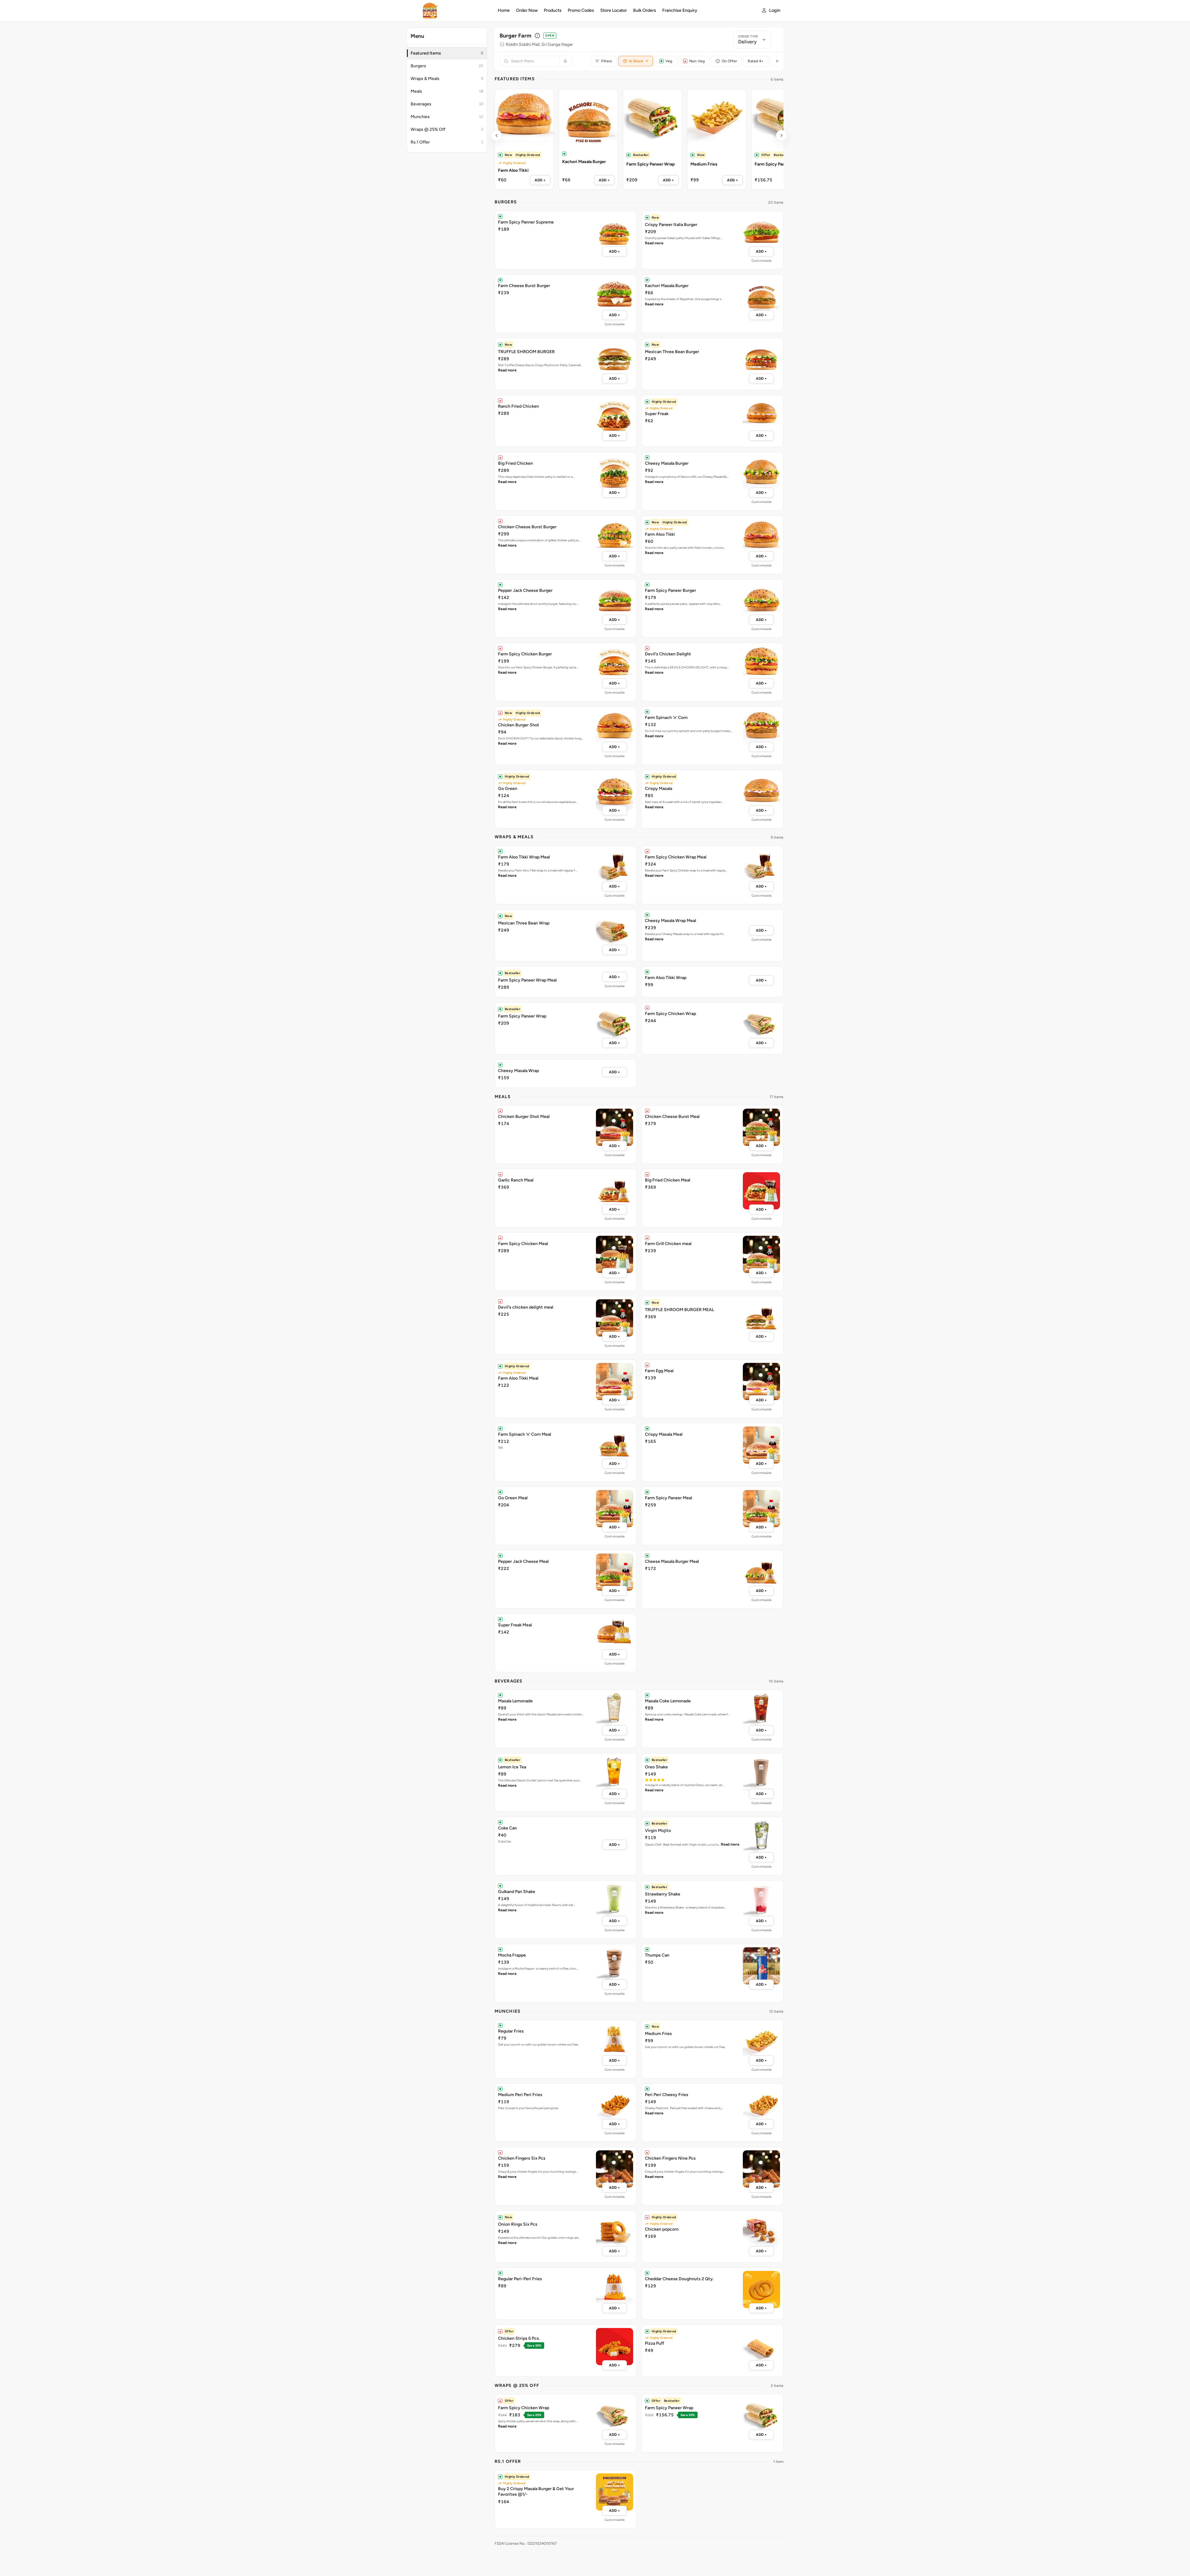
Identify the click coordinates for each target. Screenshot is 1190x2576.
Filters (607, 61)
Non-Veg (697, 61)
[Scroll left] (496, 135)
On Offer (729, 61)
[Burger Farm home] (448, 11)
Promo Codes (581, 10)
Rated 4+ (756, 61)
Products (553, 10)
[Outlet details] (537, 36)
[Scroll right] (782, 135)
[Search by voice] (564, 61)
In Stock (639, 61)
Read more (654, 243)
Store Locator (614, 10)
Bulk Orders (645, 10)
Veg (669, 61)
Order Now (527, 10)
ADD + (540, 180)
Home (504, 10)
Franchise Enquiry (680, 10)
